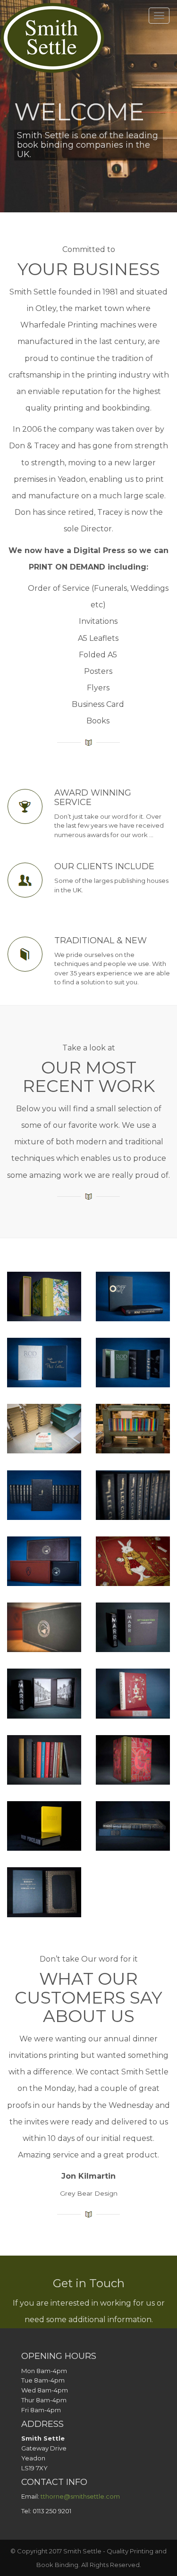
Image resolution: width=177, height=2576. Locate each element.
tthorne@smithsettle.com (80, 2496)
